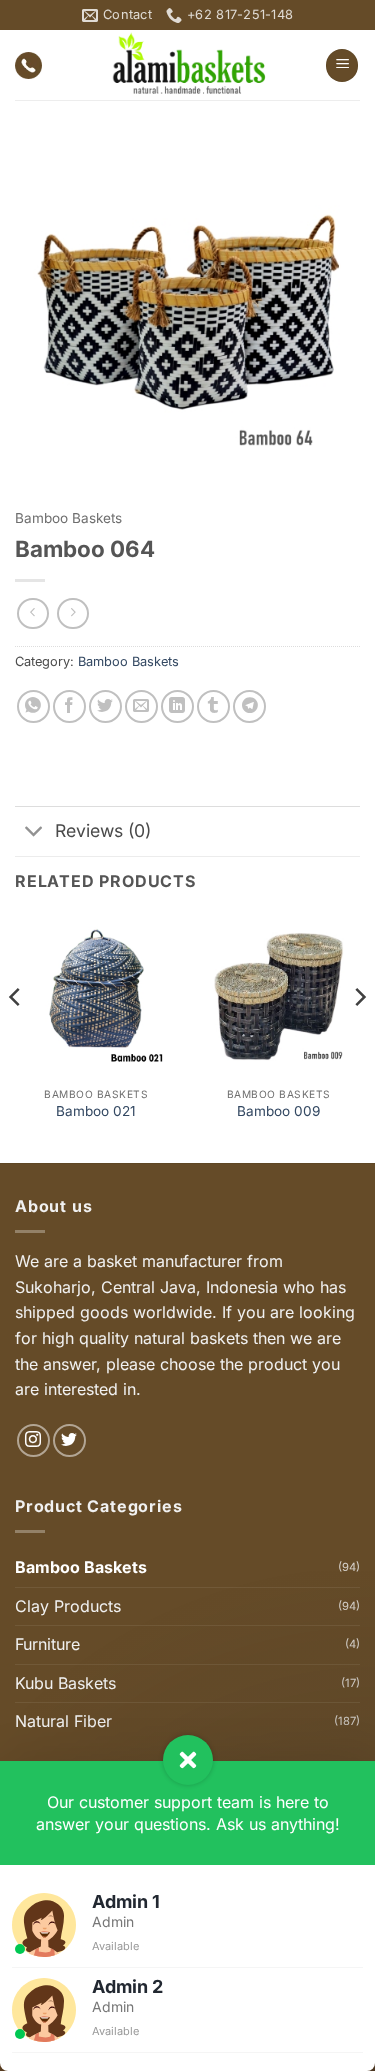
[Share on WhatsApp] (33, 706)
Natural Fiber (63, 1721)
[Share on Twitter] (105, 706)
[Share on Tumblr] (213, 706)
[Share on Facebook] (69, 706)
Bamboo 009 (278, 1111)
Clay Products (68, 1606)
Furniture (47, 1644)
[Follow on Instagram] (33, 1440)
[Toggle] (34, 833)
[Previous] (16, 1036)
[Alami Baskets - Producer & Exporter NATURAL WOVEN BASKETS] (187, 65)
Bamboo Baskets (68, 518)
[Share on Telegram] (249, 706)
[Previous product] (72, 613)
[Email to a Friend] (141, 706)
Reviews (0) (103, 830)
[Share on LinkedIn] (177, 706)
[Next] (359, 1036)
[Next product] (32, 613)
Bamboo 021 (96, 1111)
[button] (342, 65)
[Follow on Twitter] (69, 1440)
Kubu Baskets (65, 1683)
